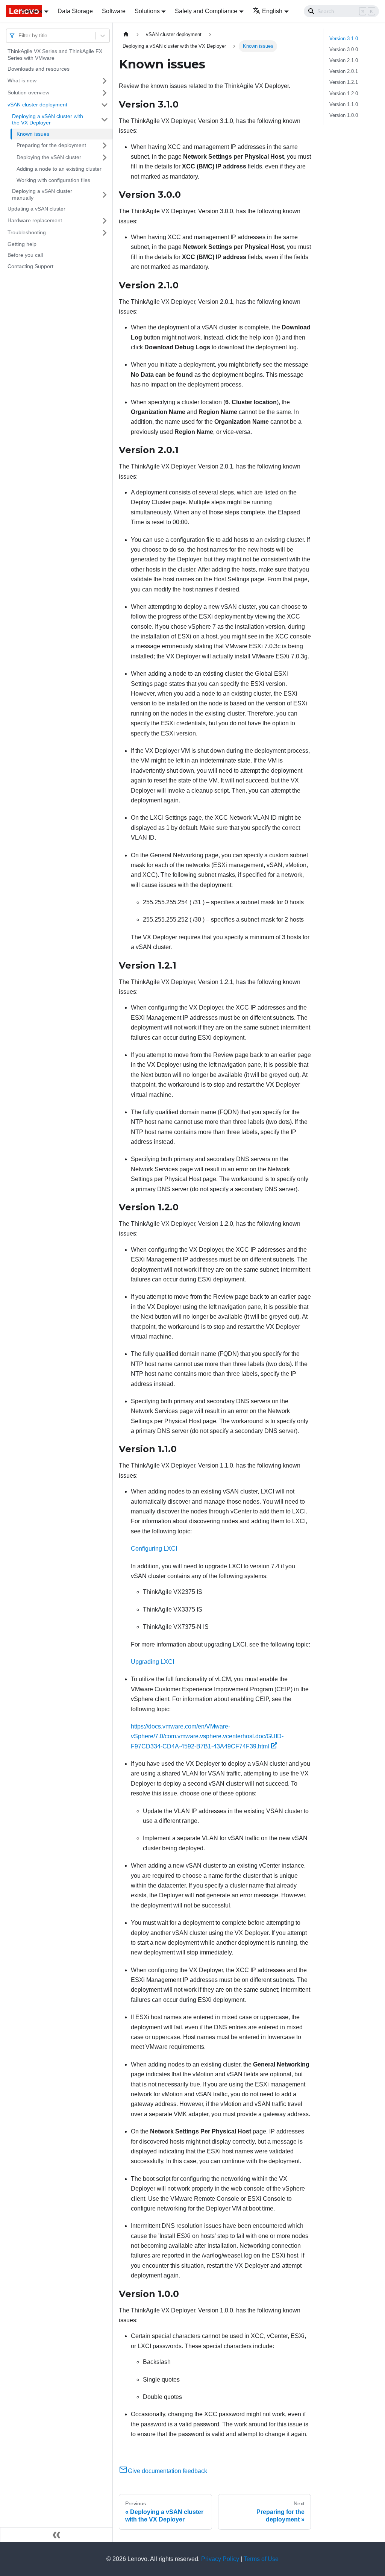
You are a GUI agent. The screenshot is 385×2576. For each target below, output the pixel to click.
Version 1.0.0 (344, 115)
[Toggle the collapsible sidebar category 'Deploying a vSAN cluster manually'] (105, 195)
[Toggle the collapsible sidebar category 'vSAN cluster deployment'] (105, 105)
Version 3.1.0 (344, 39)
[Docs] (8, 11)
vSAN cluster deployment (37, 105)
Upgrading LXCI (152, 1662)
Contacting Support (30, 266)
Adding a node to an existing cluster (59, 169)
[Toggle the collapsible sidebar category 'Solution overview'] (105, 93)
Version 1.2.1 (344, 82)
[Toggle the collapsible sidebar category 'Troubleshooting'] (105, 233)
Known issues (33, 134)
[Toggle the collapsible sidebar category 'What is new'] (105, 81)
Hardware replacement (35, 220)
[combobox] (19, 36)
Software (114, 11)
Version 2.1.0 (344, 60)
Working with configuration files (53, 180)
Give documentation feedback (167, 2471)
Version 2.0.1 (344, 71)
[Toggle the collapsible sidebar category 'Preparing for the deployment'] (105, 146)
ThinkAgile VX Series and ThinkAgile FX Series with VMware (55, 55)
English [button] (272, 11)
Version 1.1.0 (344, 104)
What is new (22, 80)
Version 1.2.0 (344, 93)
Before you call (25, 255)
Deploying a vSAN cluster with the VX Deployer (48, 120)
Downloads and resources (39, 69)
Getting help (22, 244)
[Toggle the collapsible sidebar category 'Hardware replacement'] (105, 221)
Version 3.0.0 (344, 49)
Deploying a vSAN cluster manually (42, 194)
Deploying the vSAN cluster (49, 157)
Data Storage (75, 11)
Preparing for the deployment (51, 145)
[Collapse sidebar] (56, 2535)
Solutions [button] (147, 11)
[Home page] (126, 34)
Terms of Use (261, 2559)
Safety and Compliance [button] (206, 11)
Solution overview (28, 92)
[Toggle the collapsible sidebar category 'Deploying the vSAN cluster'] (105, 158)
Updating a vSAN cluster (36, 209)
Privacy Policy (220, 2559)
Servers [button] (32, 11)
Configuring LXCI (154, 1549)
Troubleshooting (27, 232)
